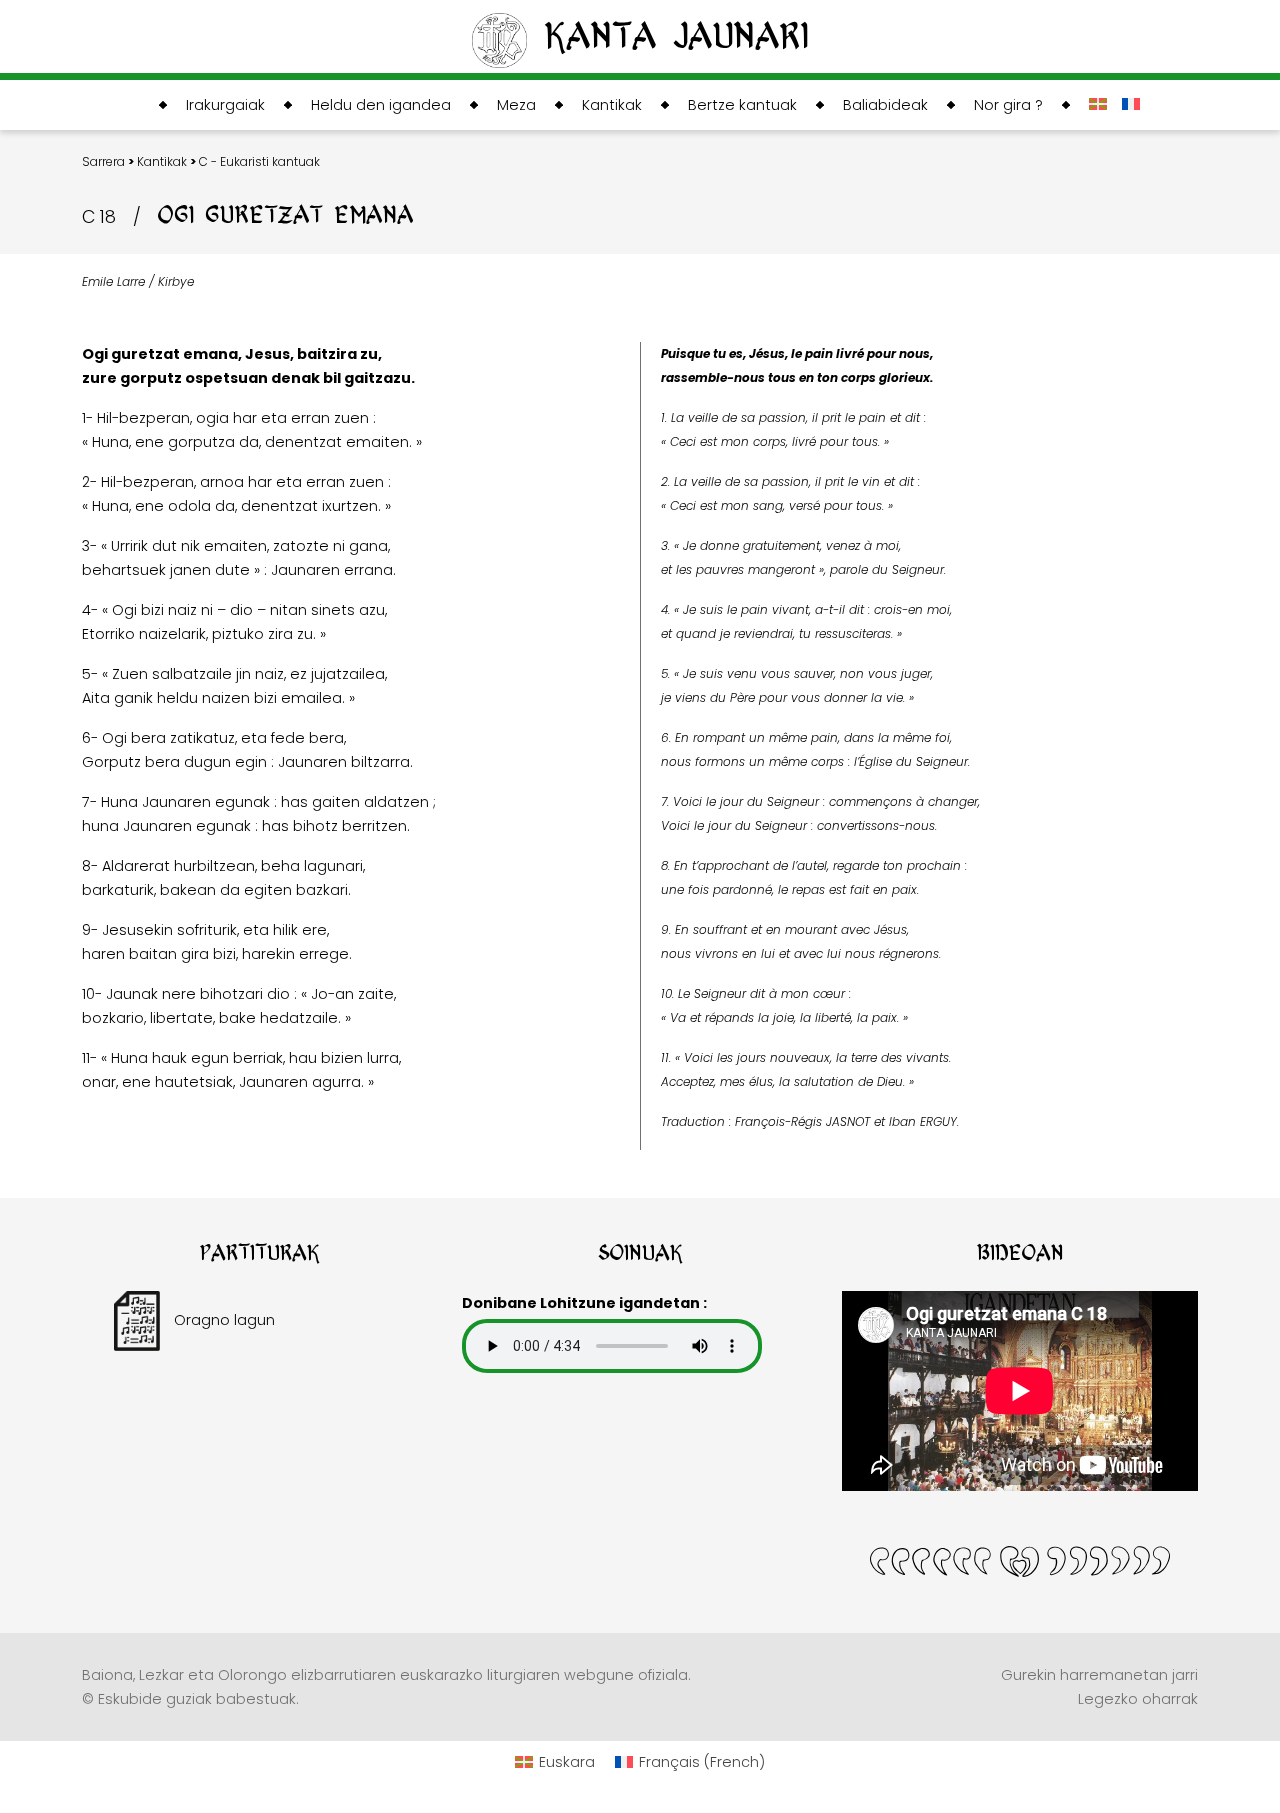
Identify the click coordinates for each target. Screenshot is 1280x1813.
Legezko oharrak (1138, 1699)
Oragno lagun (222, 1320)
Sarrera (103, 161)
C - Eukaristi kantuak (259, 161)
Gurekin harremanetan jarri (1099, 1675)
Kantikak (162, 161)
